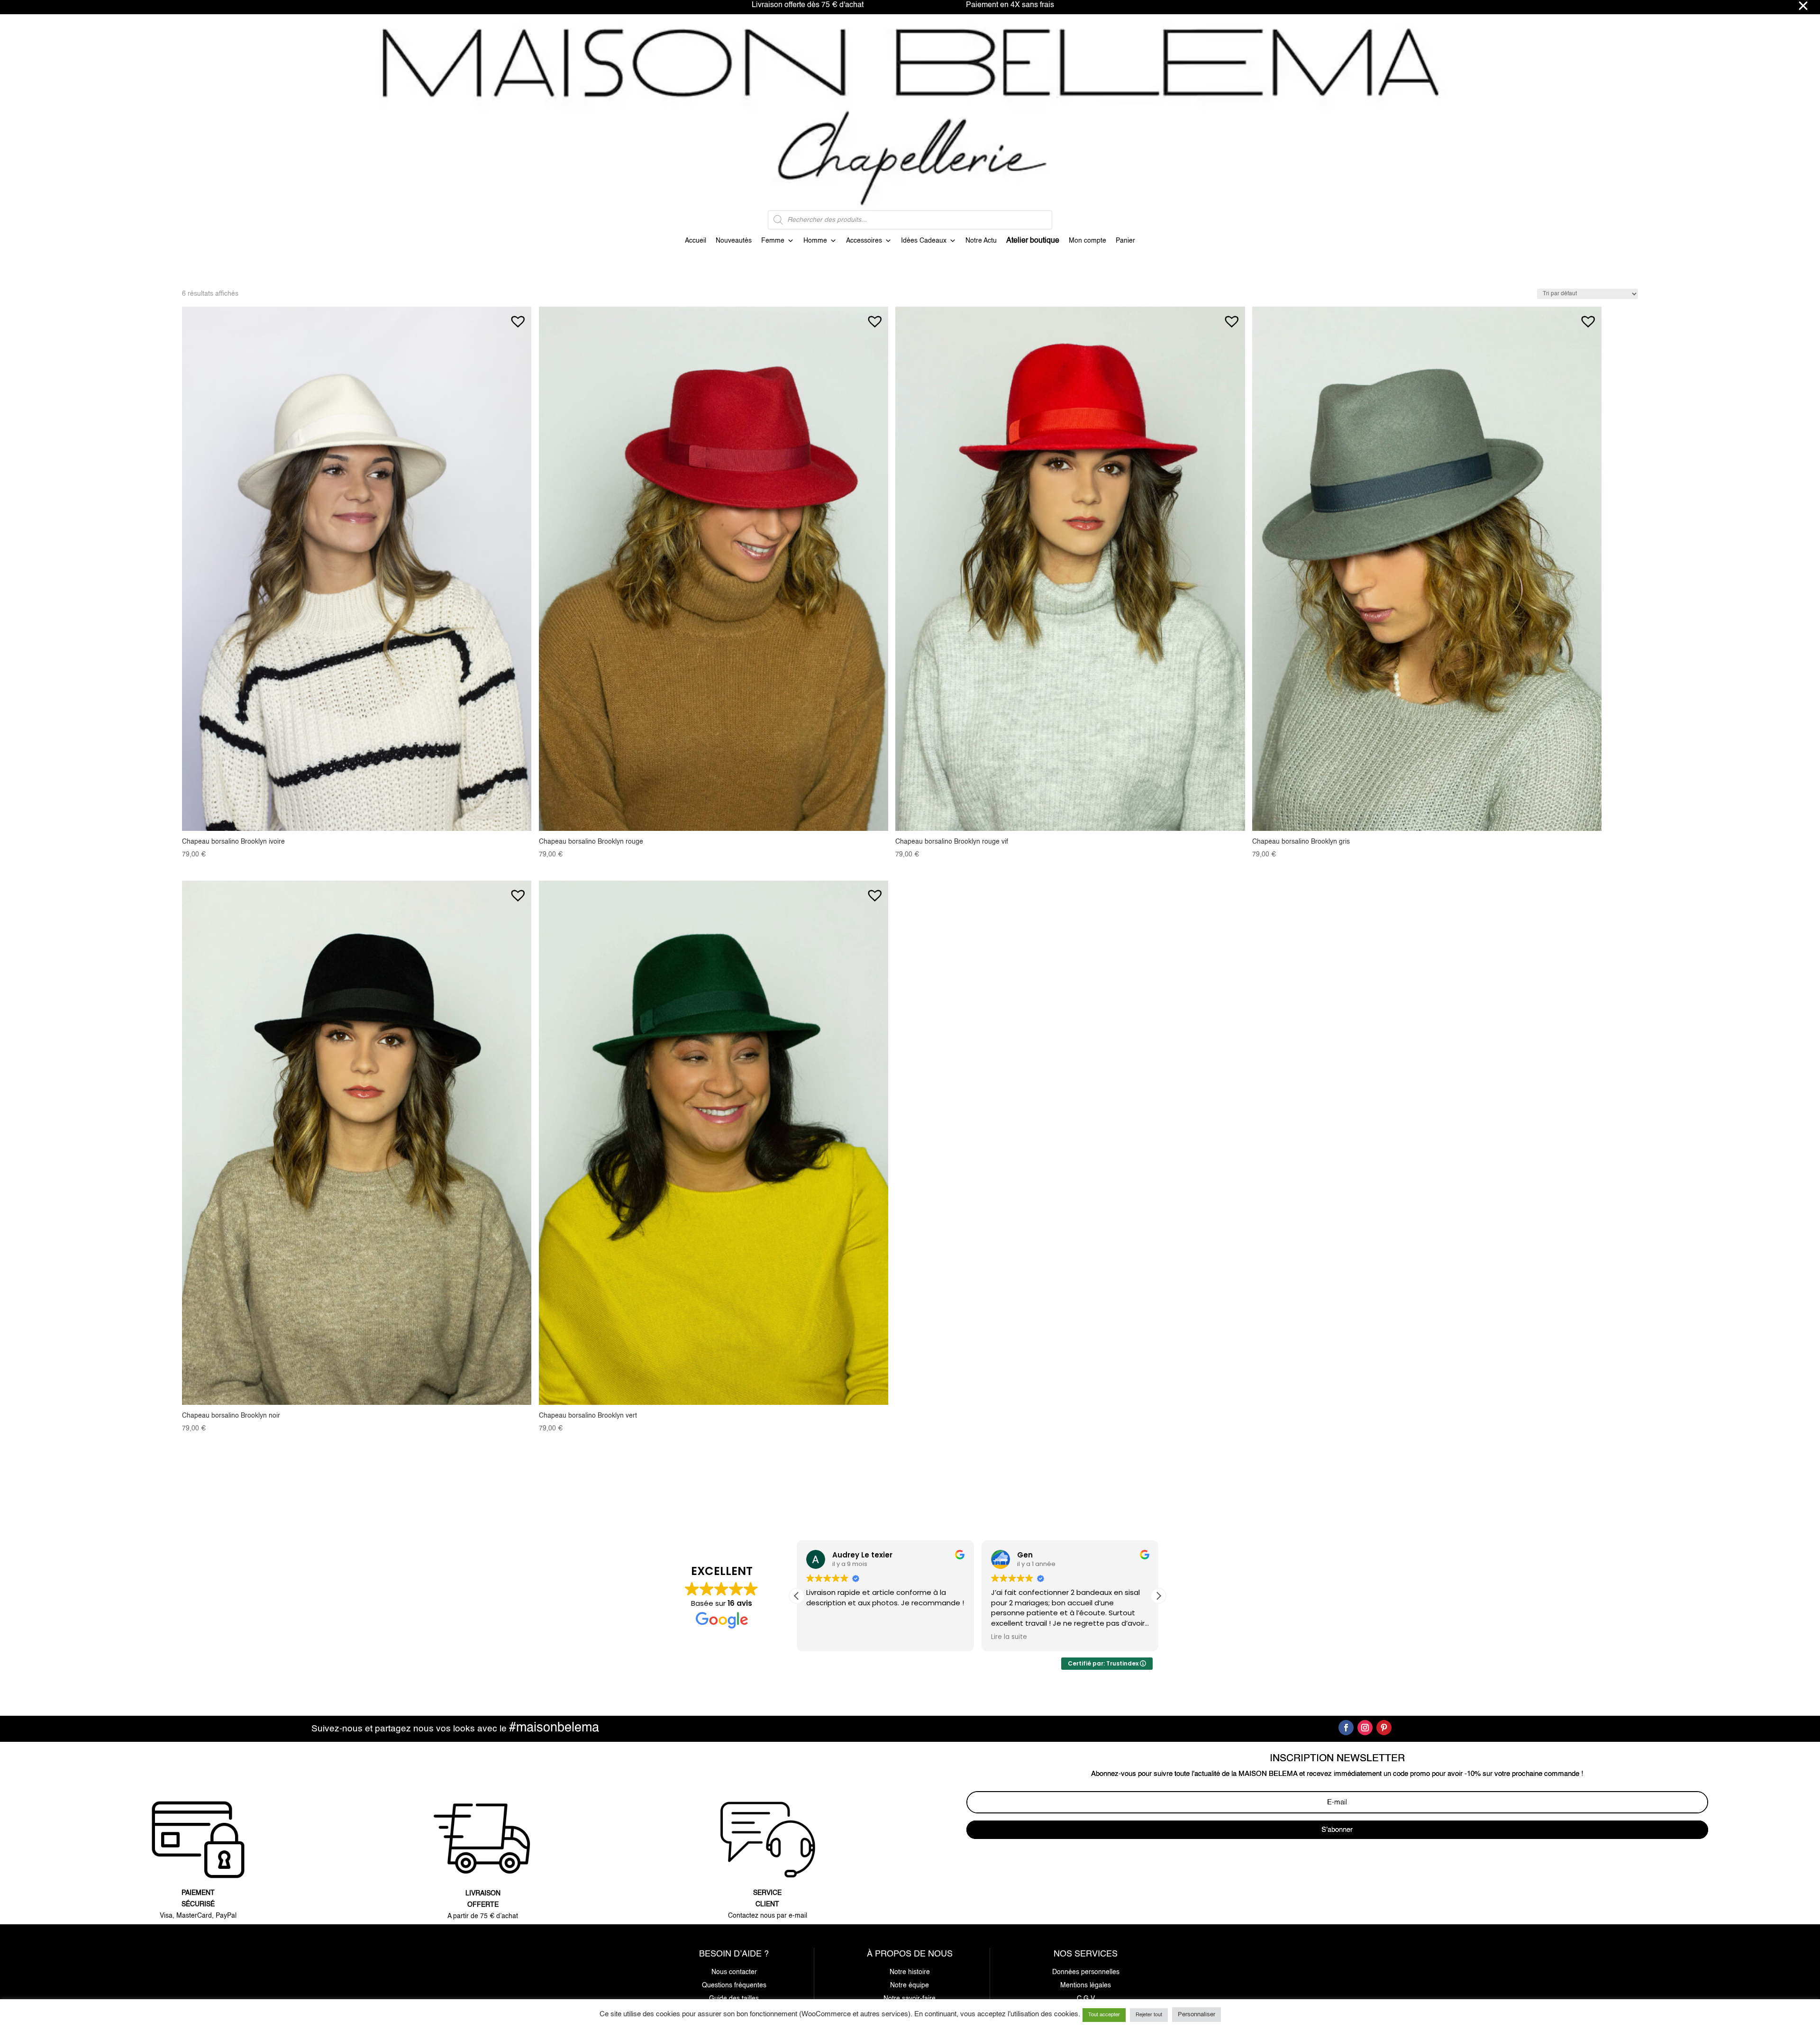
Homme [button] (815, 241)
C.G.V (1086, 1999)
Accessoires (864, 241)
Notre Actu (981, 241)
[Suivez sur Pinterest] (1384, 1728)
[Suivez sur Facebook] (1346, 1728)
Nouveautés (734, 241)
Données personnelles (1086, 1972)
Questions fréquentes (734, 1985)
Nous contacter (734, 1972)
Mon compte (1087, 241)
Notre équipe (910, 1985)
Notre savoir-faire (910, 1999)
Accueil (696, 241)
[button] (518, 317)
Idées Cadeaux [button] (924, 241)
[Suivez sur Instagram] (1365, 1728)
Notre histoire (910, 1972)
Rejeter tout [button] (1149, 2015)
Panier (1125, 241)
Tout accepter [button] (1104, 2015)
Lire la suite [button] (824, 1637)
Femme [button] (773, 241)
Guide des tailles (734, 1999)
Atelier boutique (1033, 241)
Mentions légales (1086, 1985)
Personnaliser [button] (1197, 2015)
